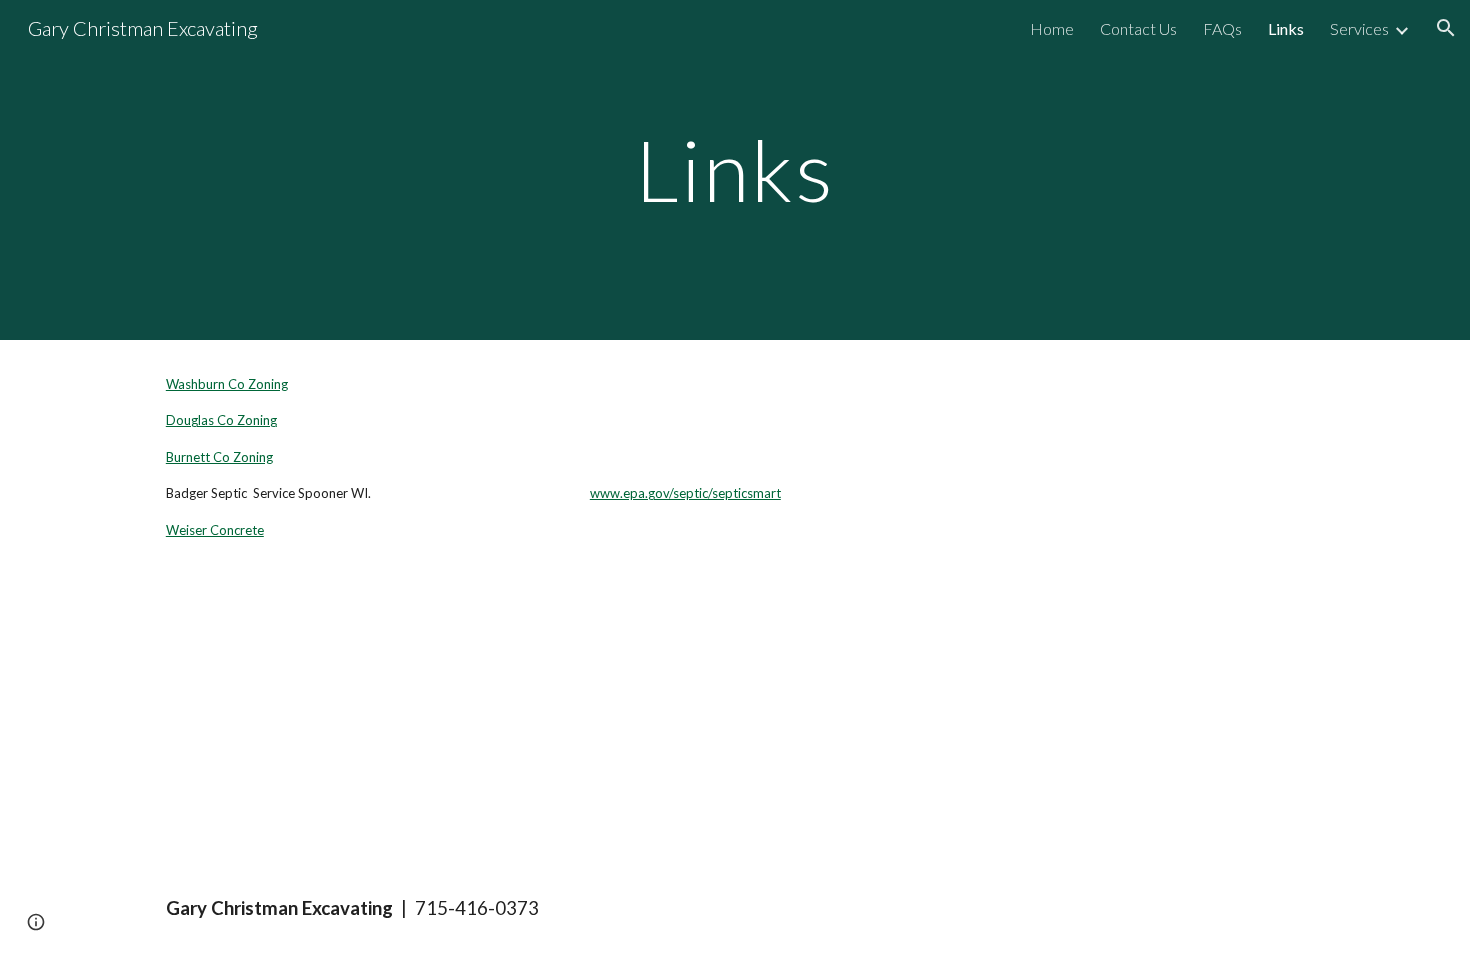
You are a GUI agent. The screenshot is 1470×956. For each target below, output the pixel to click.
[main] (735, 169)
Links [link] (1286, 28)
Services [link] (1359, 28)
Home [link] (1052, 28)
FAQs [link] (1222, 28)
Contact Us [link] (1138, 28)
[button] (1446, 28)
